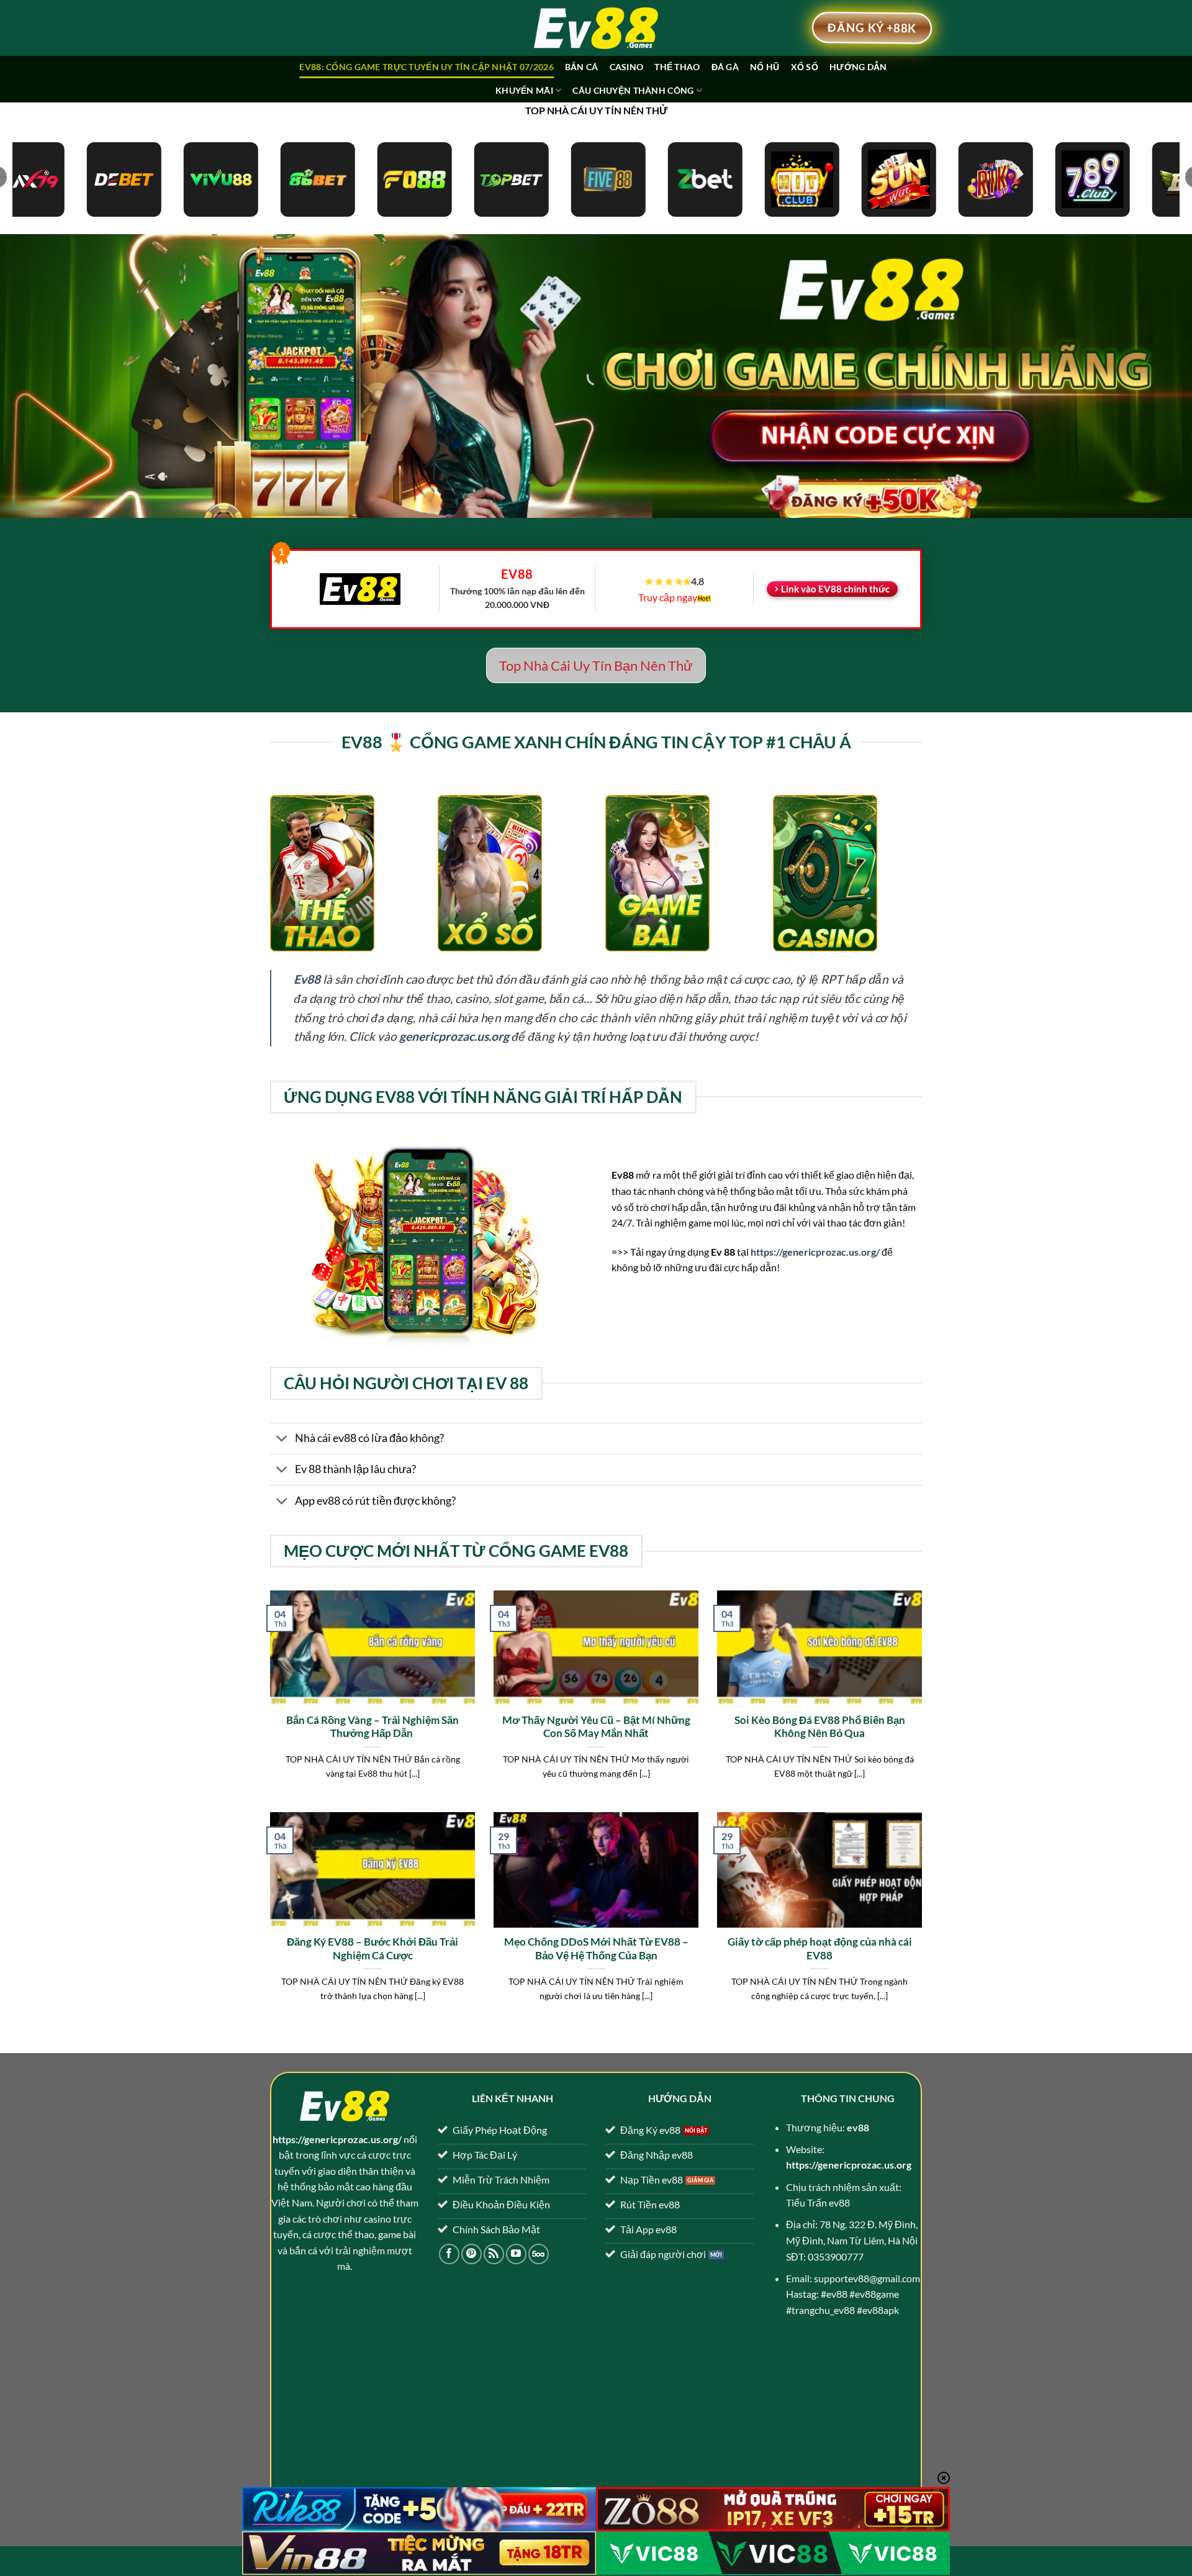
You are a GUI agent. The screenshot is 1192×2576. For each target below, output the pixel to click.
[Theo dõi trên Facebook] (449, 2254)
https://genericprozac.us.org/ (815, 1252)
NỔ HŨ (765, 67)
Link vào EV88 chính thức (835, 589)
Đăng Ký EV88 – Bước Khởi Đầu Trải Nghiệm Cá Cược (372, 1949)
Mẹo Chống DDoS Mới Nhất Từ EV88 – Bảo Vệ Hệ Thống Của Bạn (596, 1949)
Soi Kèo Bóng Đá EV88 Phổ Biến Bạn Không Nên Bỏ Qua (820, 1727)
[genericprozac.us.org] (596, 28)
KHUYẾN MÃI (524, 90)
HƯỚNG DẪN (858, 67)
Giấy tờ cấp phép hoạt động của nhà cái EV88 (820, 1949)
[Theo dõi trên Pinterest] (472, 2254)
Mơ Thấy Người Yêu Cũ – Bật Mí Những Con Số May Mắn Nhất (596, 1727)
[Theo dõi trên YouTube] (516, 2254)
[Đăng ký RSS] (494, 2254)
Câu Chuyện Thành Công (633, 90)
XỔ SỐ (805, 67)
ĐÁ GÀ (725, 67)
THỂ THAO (677, 67)
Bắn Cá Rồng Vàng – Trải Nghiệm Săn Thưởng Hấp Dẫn (372, 1727)
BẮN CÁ (582, 67)
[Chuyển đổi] (282, 1440)
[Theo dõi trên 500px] (539, 2254)
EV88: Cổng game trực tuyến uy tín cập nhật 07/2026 (426, 67)
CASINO (627, 67)
